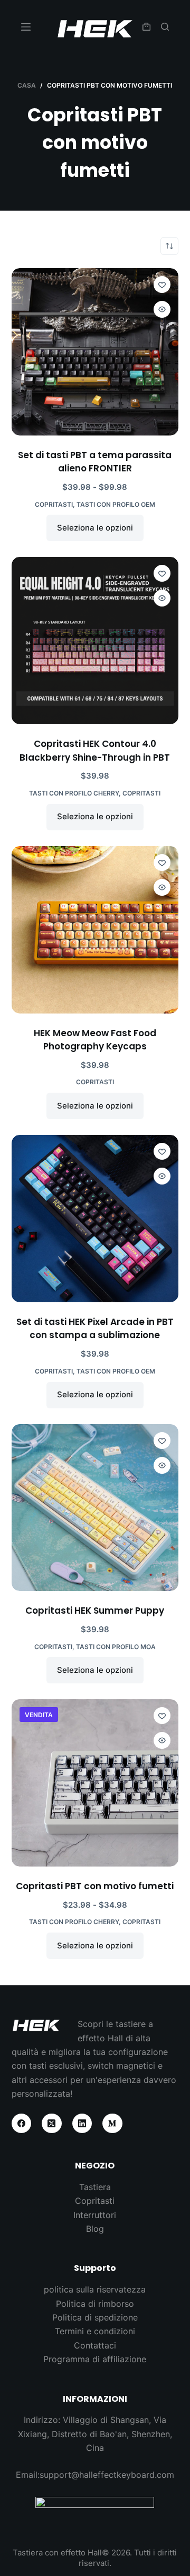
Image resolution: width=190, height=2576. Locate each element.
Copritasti (54, 504)
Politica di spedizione (95, 2317)
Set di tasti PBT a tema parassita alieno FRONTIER (95, 462)
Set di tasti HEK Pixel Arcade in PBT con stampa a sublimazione (95, 1329)
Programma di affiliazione (95, 2359)
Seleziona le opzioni (95, 528)
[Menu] (26, 27)
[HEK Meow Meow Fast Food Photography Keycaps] (95, 930)
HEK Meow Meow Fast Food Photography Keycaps (95, 1040)
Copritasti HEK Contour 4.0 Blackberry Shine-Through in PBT (95, 751)
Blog (95, 2229)
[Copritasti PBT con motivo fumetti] (95, 1783)
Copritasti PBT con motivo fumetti (95, 1886)
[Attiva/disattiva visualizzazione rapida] (162, 309)
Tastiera (95, 2187)
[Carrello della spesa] (146, 27)
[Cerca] (165, 27)
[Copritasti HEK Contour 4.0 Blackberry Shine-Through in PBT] (95, 641)
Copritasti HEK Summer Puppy (95, 1611)
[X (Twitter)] (52, 2124)
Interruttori (95, 2215)
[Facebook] (22, 2124)
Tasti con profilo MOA (116, 1647)
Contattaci (95, 2345)
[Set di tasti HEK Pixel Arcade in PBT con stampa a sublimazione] (95, 1219)
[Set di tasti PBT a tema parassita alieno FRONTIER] (95, 352)
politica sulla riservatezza (95, 2289)
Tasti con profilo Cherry (74, 793)
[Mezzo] (112, 2124)
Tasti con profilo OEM (116, 504)
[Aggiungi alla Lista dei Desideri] (162, 285)
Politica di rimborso (95, 2304)
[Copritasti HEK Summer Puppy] (95, 1508)
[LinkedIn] (82, 2124)
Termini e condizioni (95, 2331)
